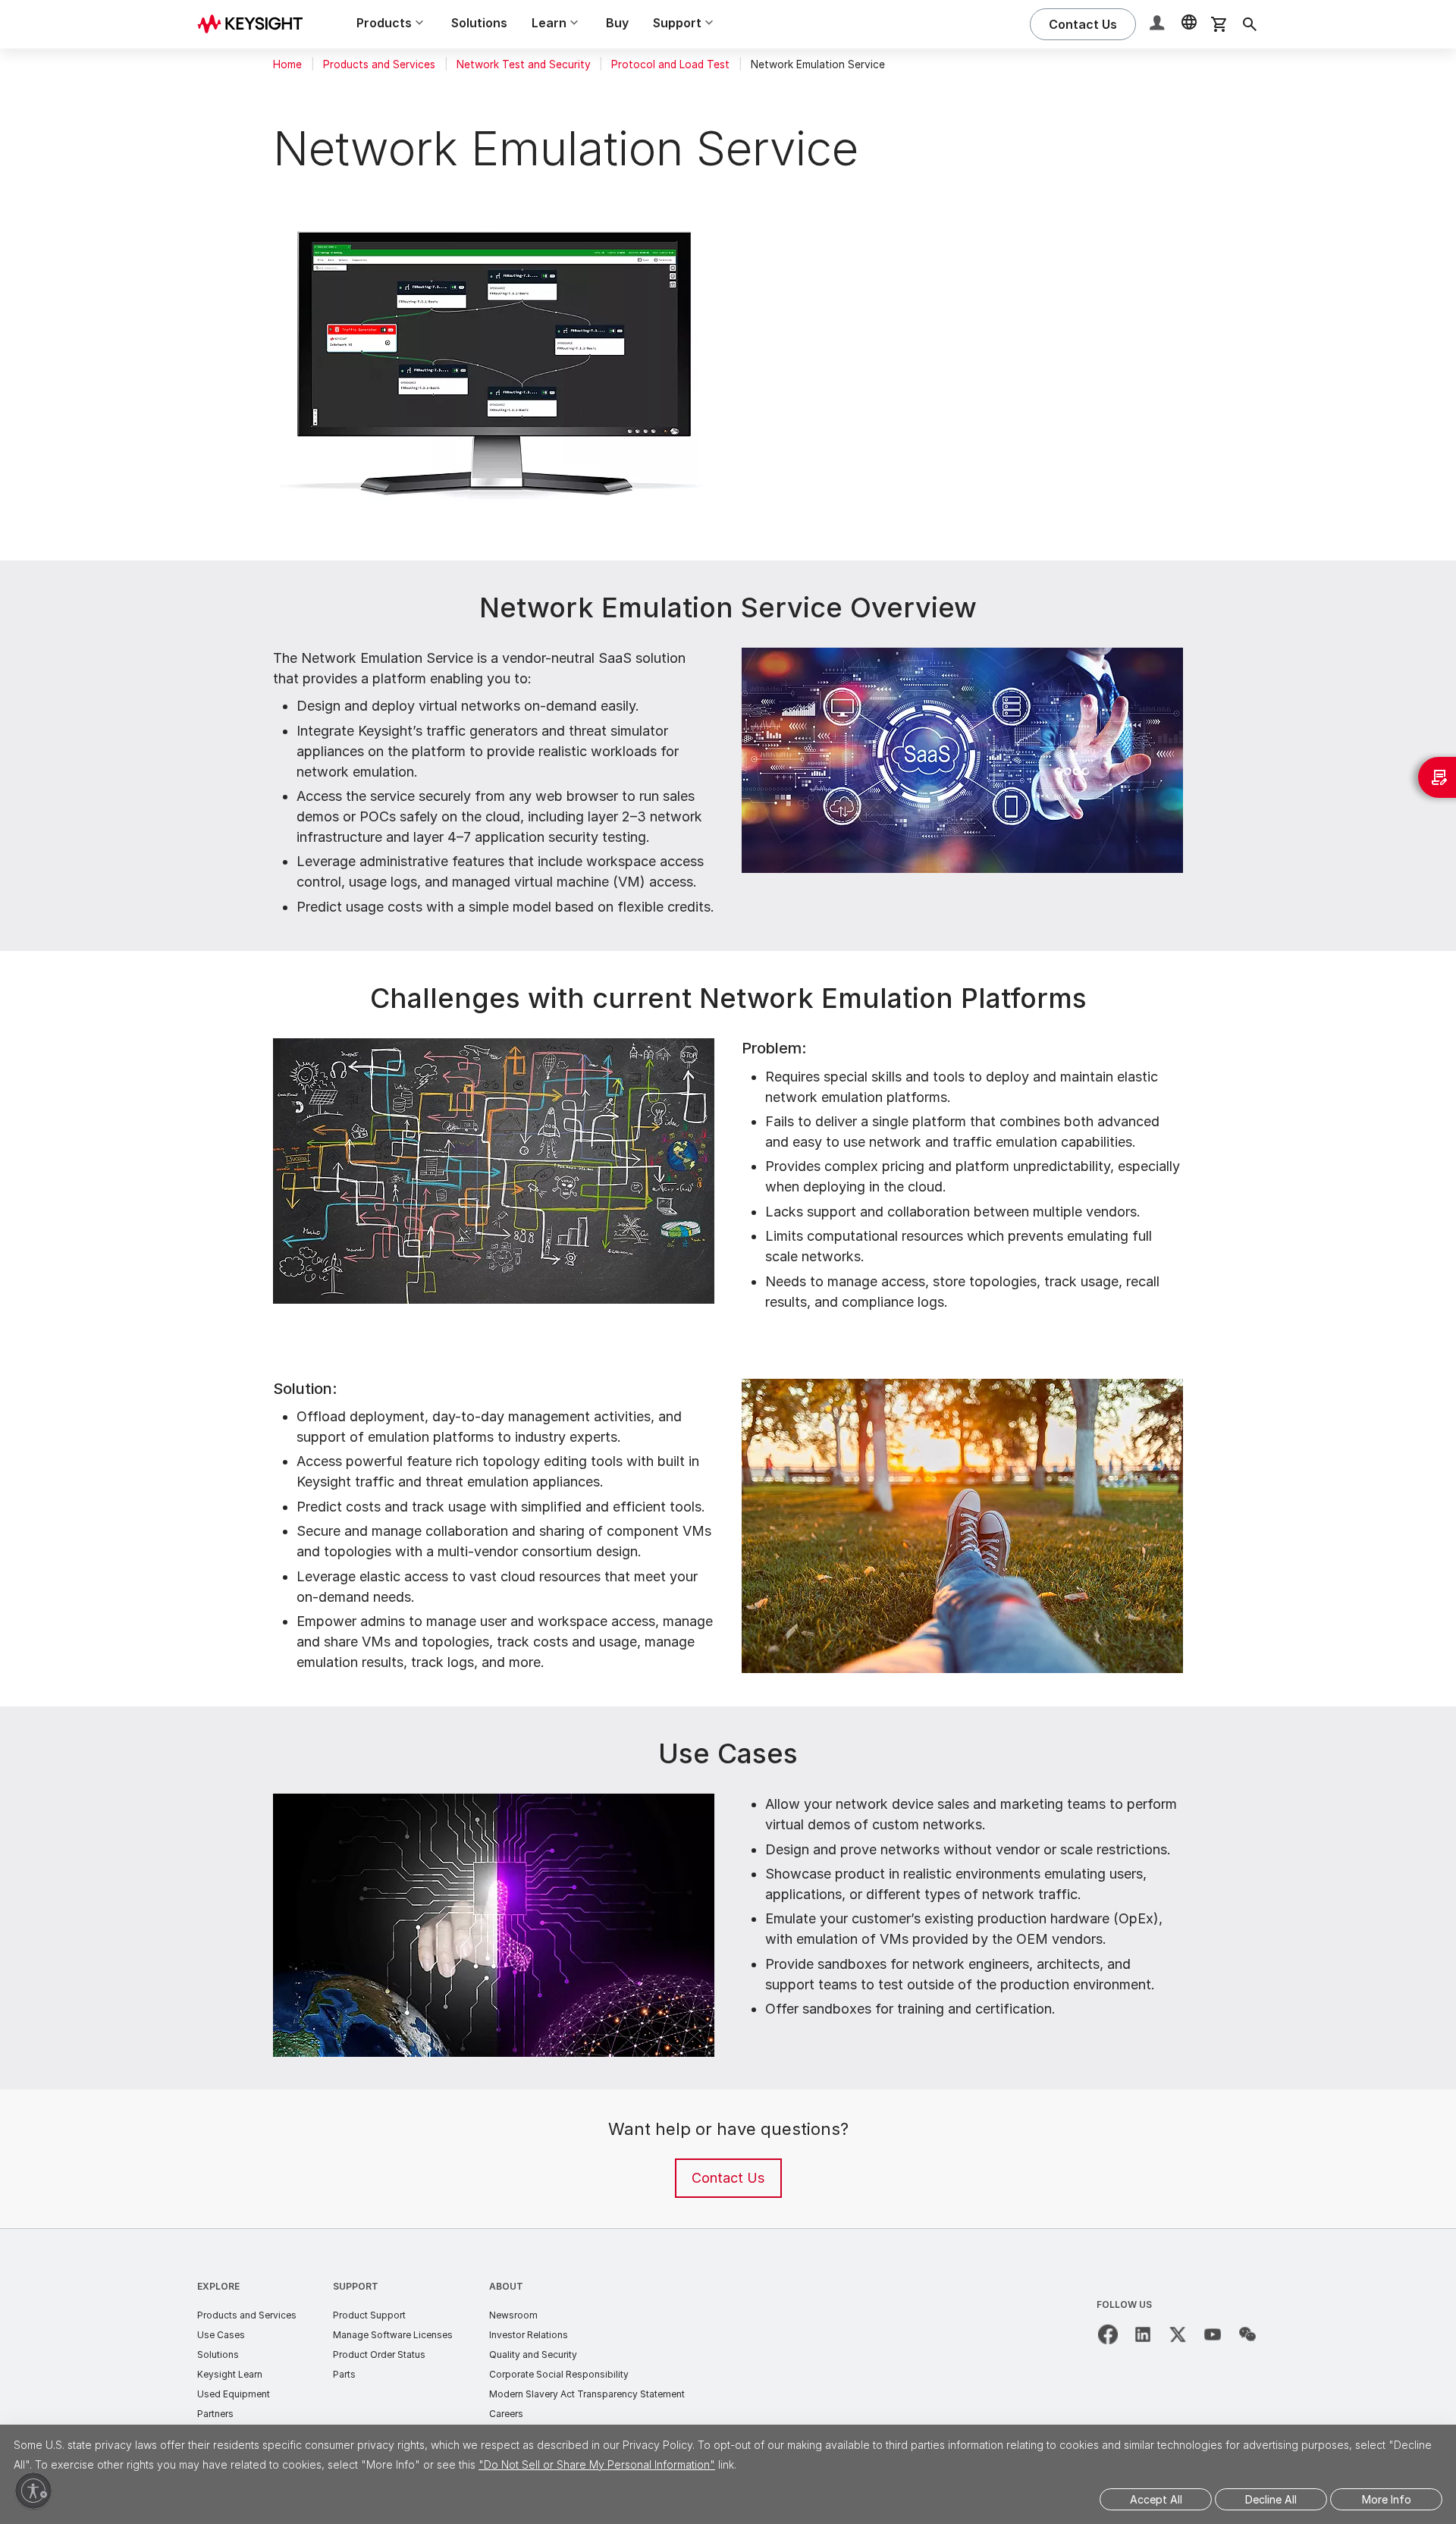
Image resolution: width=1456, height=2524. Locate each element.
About (506, 2286)
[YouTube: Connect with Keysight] (1213, 2334)
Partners (215, 2414)
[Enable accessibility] (33, 2491)
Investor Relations (529, 2335)
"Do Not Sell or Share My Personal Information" (597, 2464)
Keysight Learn (230, 2374)
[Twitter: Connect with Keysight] (1178, 2334)
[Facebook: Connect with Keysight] (1108, 2334)
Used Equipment (234, 2394)
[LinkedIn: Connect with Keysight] (1143, 2334)
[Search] (1250, 24)
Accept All (1156, 2499)
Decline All (1271, 2499)
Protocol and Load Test (670, 64)
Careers (506, 2414)
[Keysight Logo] (256, 24)
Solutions (479, 23)
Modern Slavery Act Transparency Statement (587, 2394)
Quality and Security (533, 2354)
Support (356, 2286)
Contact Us (728, 2178)
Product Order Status (379, 2354)
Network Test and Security (524, 64)
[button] (1159, 25)
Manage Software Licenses (393, 2335)
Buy (617, 23)
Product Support (369, 2315)
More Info (1387, 2499)
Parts (344, 2374)
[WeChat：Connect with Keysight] (1247, 2334)
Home (287, 64)
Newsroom (513, 2315)
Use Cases (221, 2335)
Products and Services (379, 64)
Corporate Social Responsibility (559, 2374)
